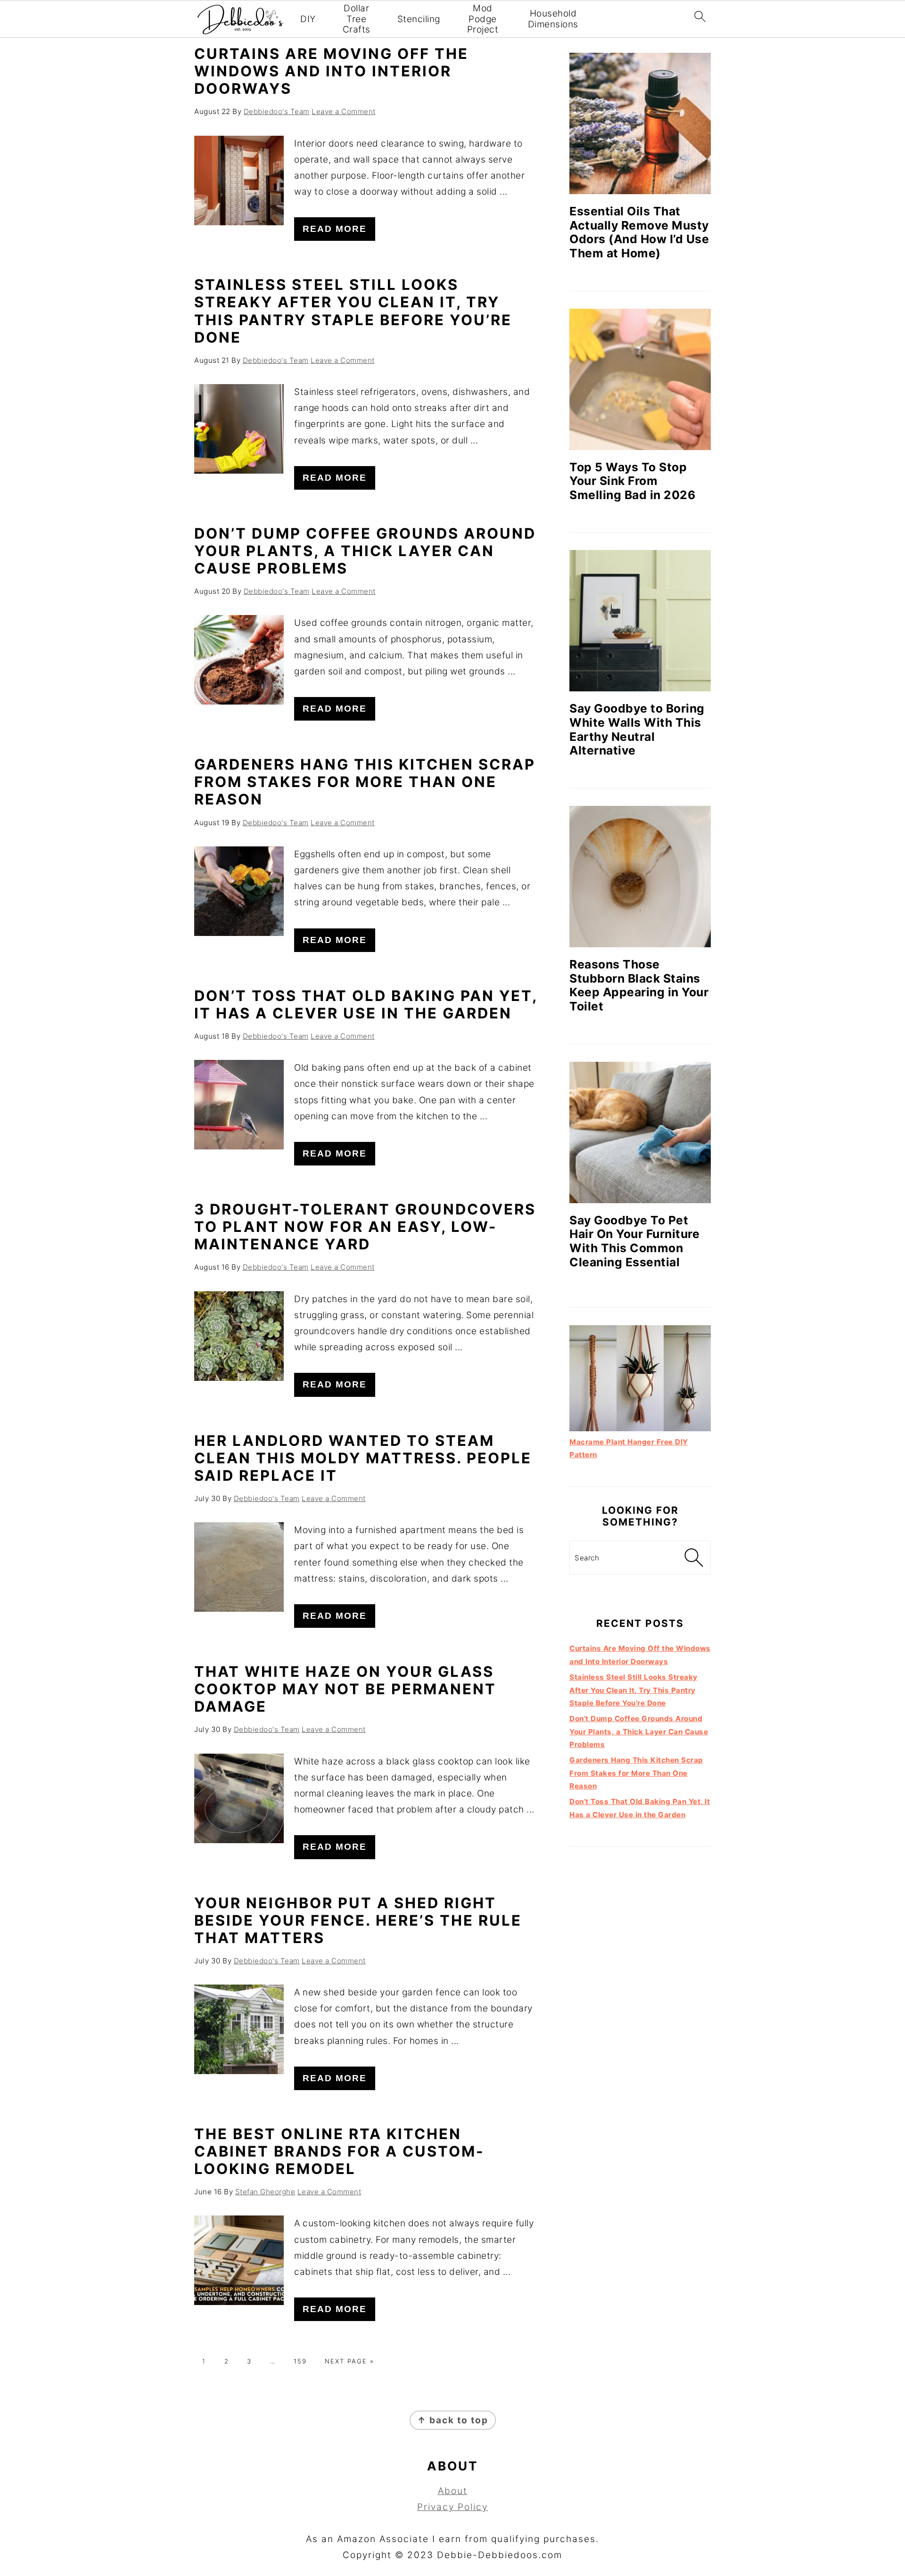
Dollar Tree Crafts (357, 19)
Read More (335, 229)
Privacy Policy (452, 2507)
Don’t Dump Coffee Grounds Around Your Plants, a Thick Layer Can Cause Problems (365, 551)
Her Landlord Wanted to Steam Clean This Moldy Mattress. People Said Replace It (363, 1458)
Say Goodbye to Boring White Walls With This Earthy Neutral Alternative (637, 729)
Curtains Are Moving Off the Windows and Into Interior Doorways (331, 71)
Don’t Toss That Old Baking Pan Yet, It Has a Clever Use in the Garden (366, 1004)
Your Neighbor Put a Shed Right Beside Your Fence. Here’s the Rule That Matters (358, 1920)
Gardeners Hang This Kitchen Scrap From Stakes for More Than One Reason (365, 782)
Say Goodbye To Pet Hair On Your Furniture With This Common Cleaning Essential (634, 1241)
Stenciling (419, 19)
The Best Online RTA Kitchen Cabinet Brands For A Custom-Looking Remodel (339, 2151)
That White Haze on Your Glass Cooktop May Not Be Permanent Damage (345, 1689)
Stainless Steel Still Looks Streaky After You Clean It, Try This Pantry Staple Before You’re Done (353, 311)
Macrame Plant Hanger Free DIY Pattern (629, 1448)
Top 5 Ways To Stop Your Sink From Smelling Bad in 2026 (632, 481)
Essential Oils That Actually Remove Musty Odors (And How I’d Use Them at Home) (639, 232)
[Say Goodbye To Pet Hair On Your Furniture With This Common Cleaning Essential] (640, 1132)
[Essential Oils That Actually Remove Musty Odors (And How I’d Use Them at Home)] (640, 123)
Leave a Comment (344, 111)
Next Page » (350, 2361)
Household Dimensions (553, 19)
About (453, 2491)
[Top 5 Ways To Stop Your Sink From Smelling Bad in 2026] (640, 379)
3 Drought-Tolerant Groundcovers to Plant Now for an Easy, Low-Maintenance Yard (365, 1226)
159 (300, 2361)
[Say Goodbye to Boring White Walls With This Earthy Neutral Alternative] (640, 621)
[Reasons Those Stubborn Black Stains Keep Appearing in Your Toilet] (640, 877)
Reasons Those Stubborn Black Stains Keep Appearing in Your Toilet (639, 985)
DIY (308, 19)
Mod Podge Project (483, 19)
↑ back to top (453, 2420)
